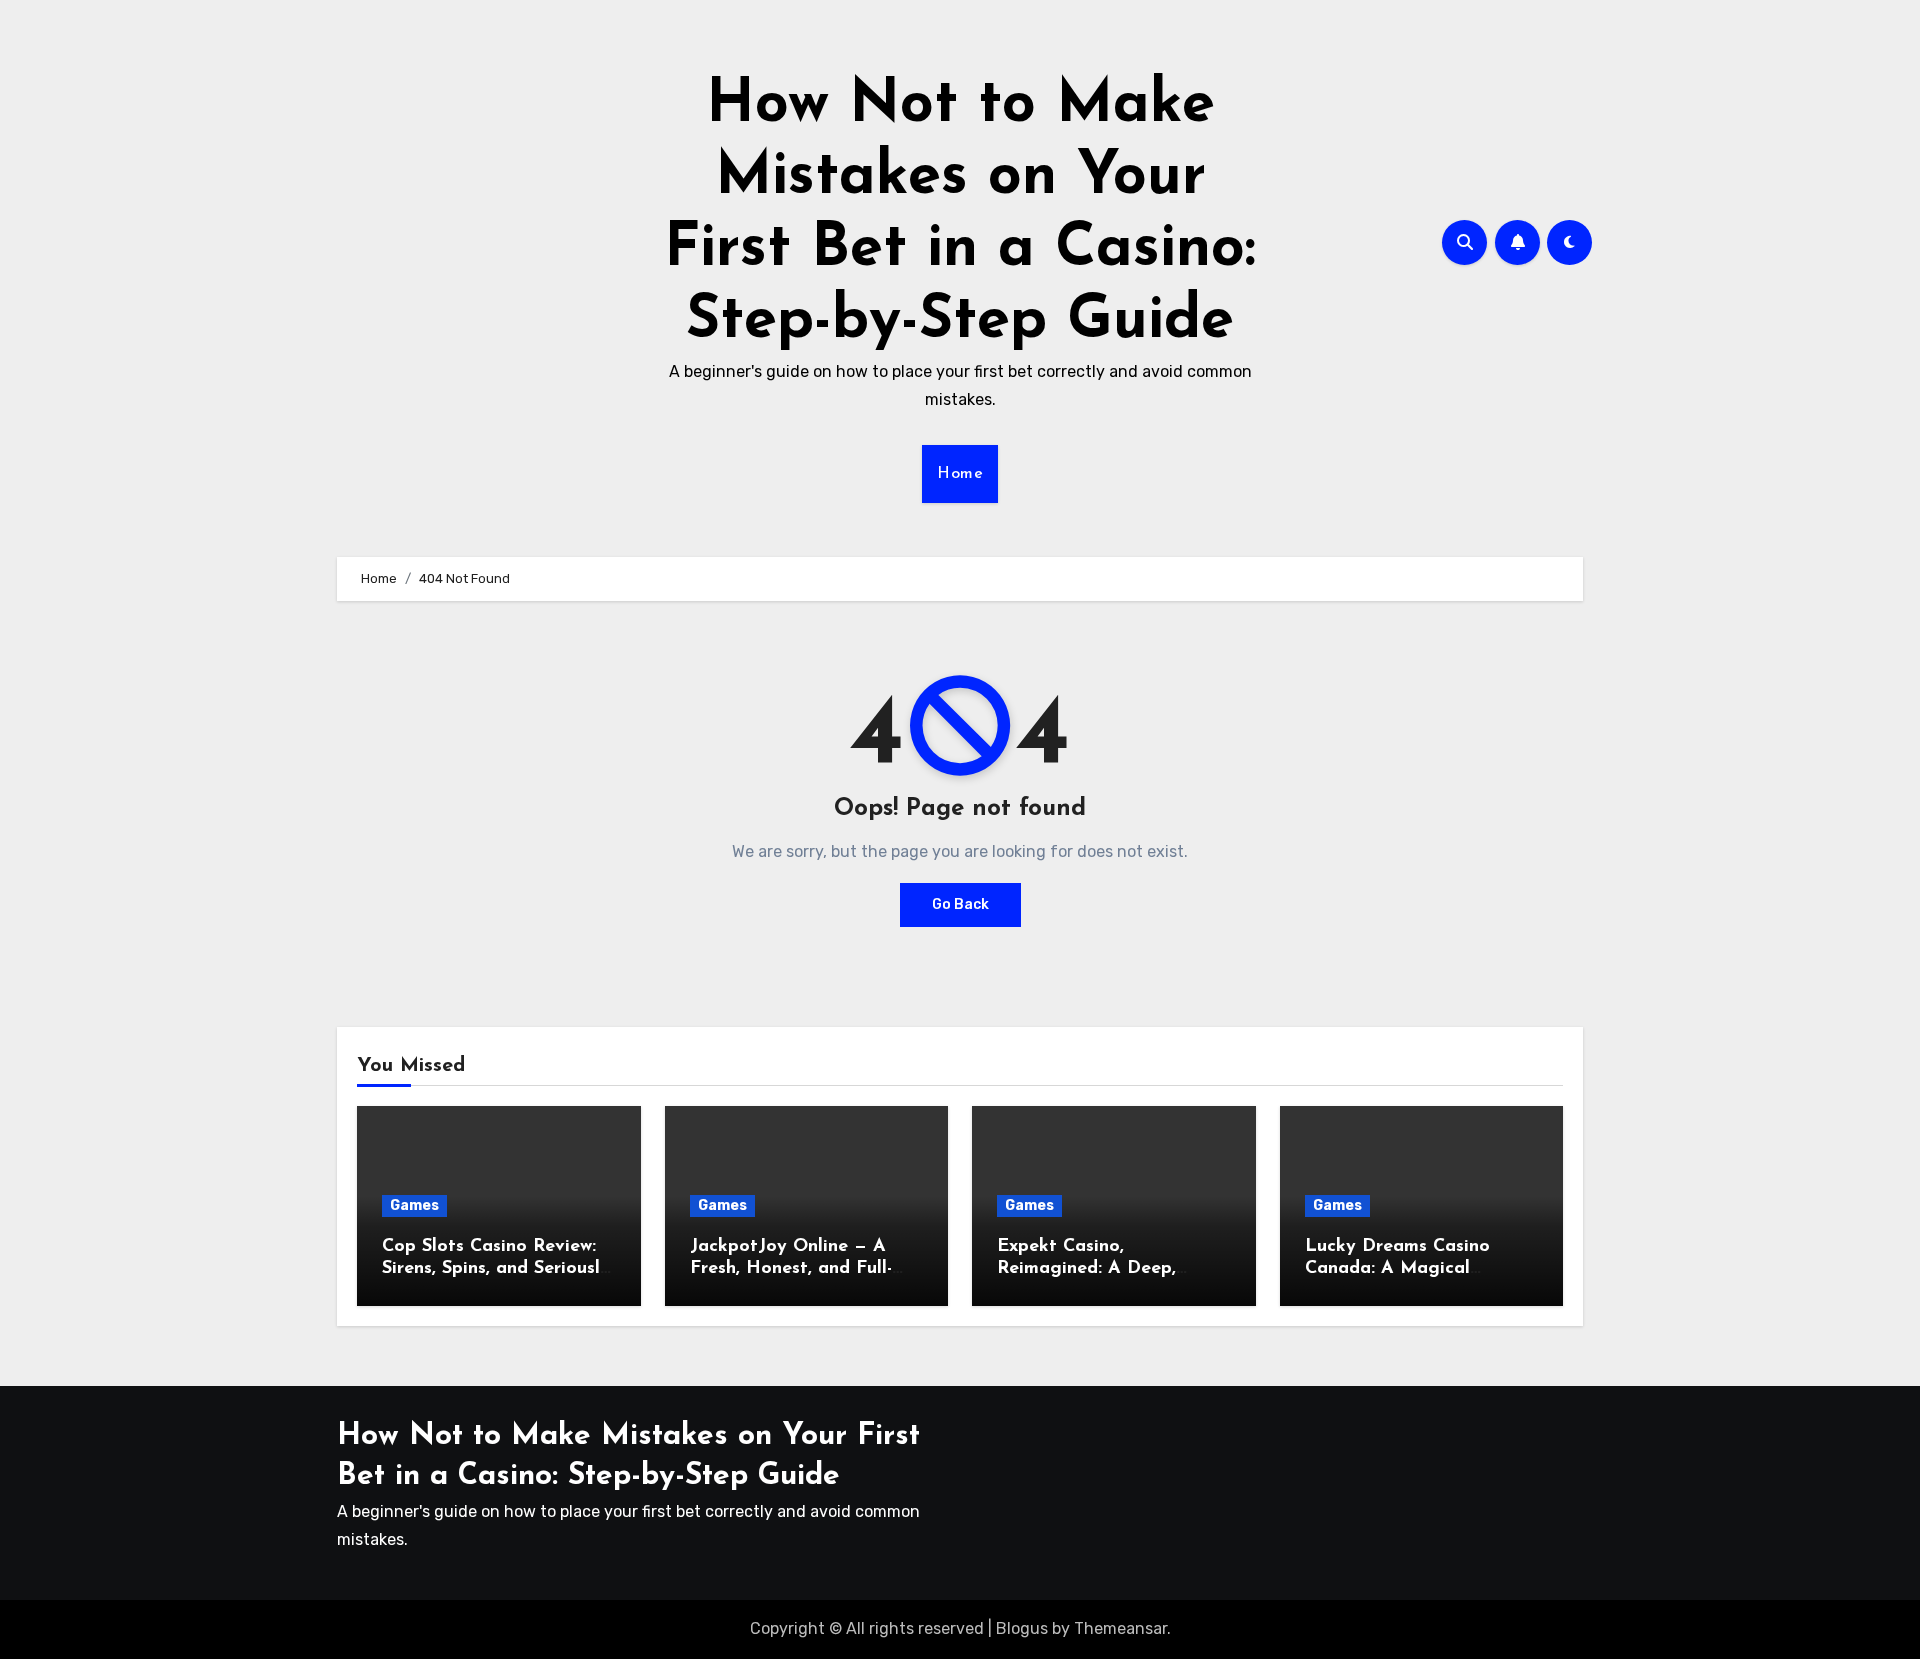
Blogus (1022, 1628)
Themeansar (1120, 1628)
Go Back (960, 904)
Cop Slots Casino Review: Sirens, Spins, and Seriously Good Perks (496, 1268)
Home (960, 474)
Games (414, 1205)
